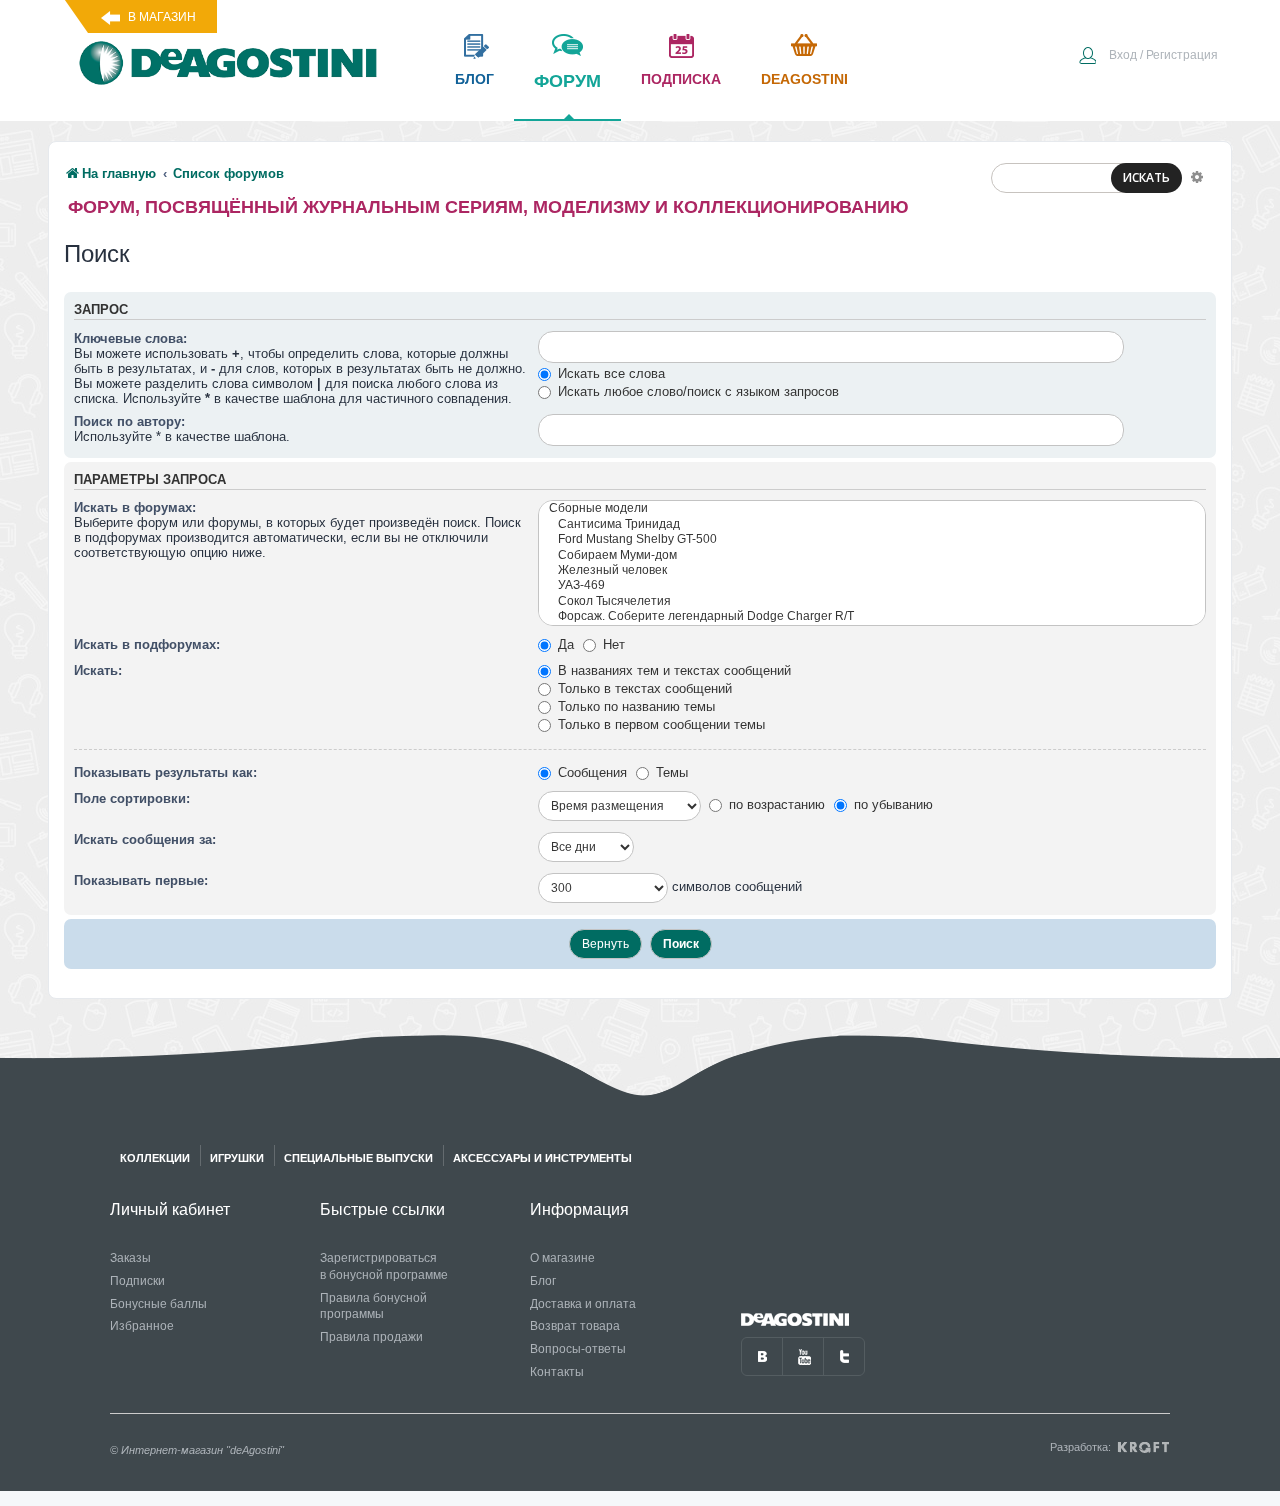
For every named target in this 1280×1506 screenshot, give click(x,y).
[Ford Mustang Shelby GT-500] (872, 539)
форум (567, 81)
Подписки (137, 1281)
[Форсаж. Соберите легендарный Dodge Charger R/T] (872, 616)
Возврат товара (575, 1326)
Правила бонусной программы (373, 1306)
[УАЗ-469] (872, 585)
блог (474, 79)
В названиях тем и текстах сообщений (672, 670)
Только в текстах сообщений (643, 688)
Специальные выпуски (358, 1158)
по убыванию (891, 804)
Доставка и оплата (583, 1304)
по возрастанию (775, 804)
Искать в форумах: (135, 507)
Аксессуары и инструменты (542, 1158)
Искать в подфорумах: (147, 644)
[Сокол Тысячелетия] (872, 601)
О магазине (562, 1258)
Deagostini (804, 79)
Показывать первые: (141, 880)
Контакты (557, 1372)
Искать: (98, 670)
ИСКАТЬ (1146, 177)
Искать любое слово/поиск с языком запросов (696, 391)
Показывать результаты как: (165, 772)
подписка (681, 79)
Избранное (142, 1326)
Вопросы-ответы (578, 1349)
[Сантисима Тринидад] (872, 524)
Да (564, 644)
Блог (543, 1281)
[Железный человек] (872, 570)
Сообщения (590, 772)
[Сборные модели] (872, 508)
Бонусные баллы (158, 1304)
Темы (670, 772)
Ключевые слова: (130, 338)
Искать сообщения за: (145, 839)
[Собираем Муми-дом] (872, 555)
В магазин (162, 17)
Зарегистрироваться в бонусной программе (384, 1266)
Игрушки (237, 1158)
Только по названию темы (634, 706)
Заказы (130, 1258)
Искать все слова (609, 373)
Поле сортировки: (132, 798)
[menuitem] (1148, 57)
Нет (612, 644)
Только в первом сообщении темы (659, 724)
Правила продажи (371, 1337)
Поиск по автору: (129, 421)
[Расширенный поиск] (1197, 176)
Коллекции (155, 1158)
